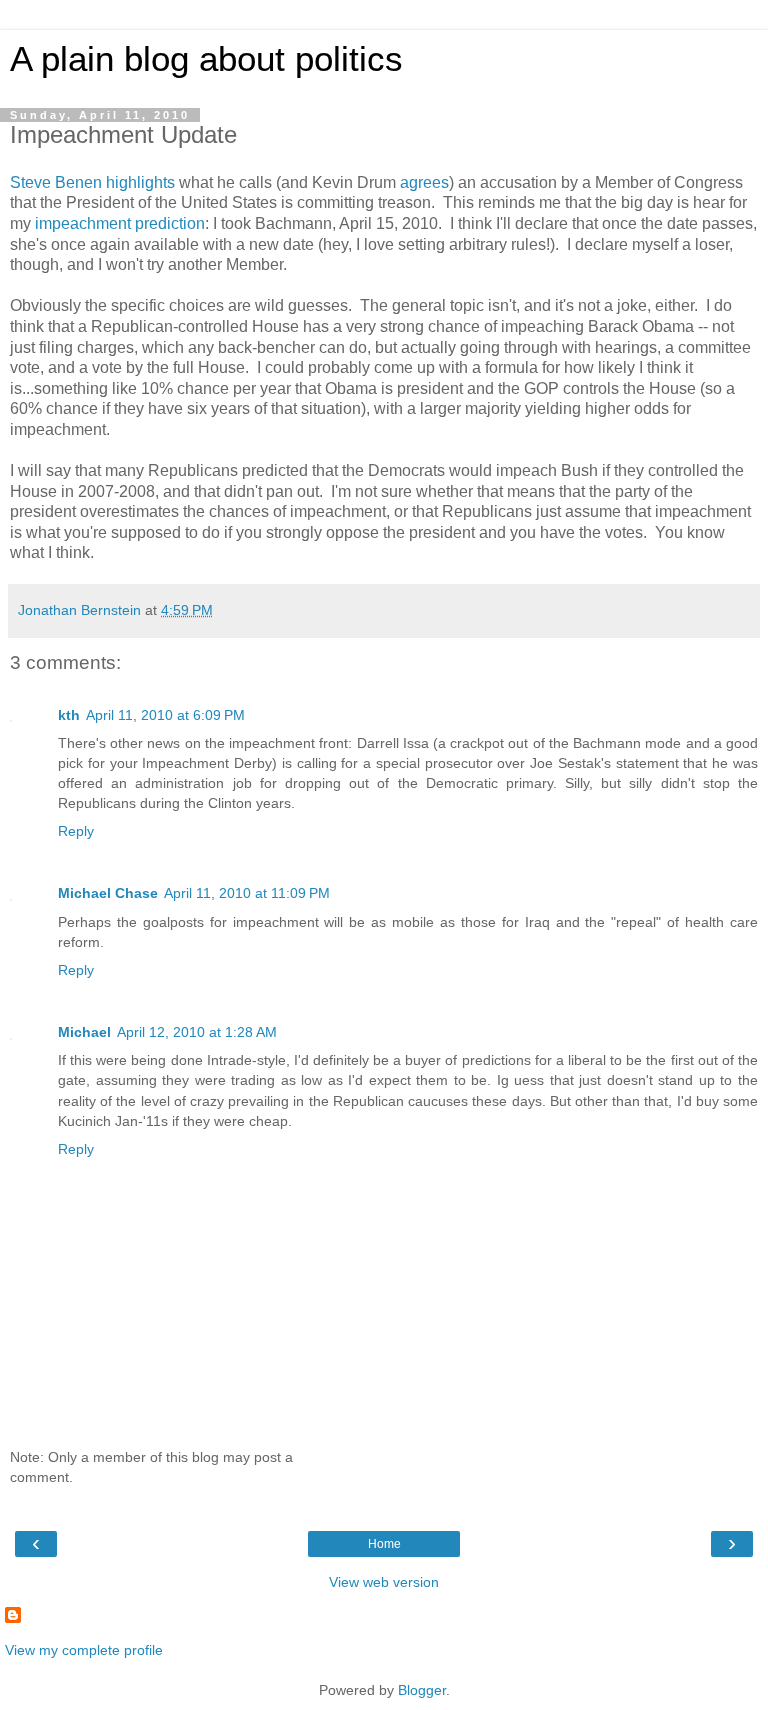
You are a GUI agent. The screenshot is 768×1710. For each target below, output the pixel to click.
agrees (424, 182)
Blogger (422, 1690)
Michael (84, 1032)
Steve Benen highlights (92, 182)
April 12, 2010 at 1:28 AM (197, 1032)
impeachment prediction (120, 223)
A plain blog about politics (206, 59)
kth (69, 715)
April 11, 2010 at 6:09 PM (165, 715)
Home (384, 1544)
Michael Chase (108, 893)
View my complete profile (84, 1650)
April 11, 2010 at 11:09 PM (247, 893)
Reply (76, 831)
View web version (384, 1582)
